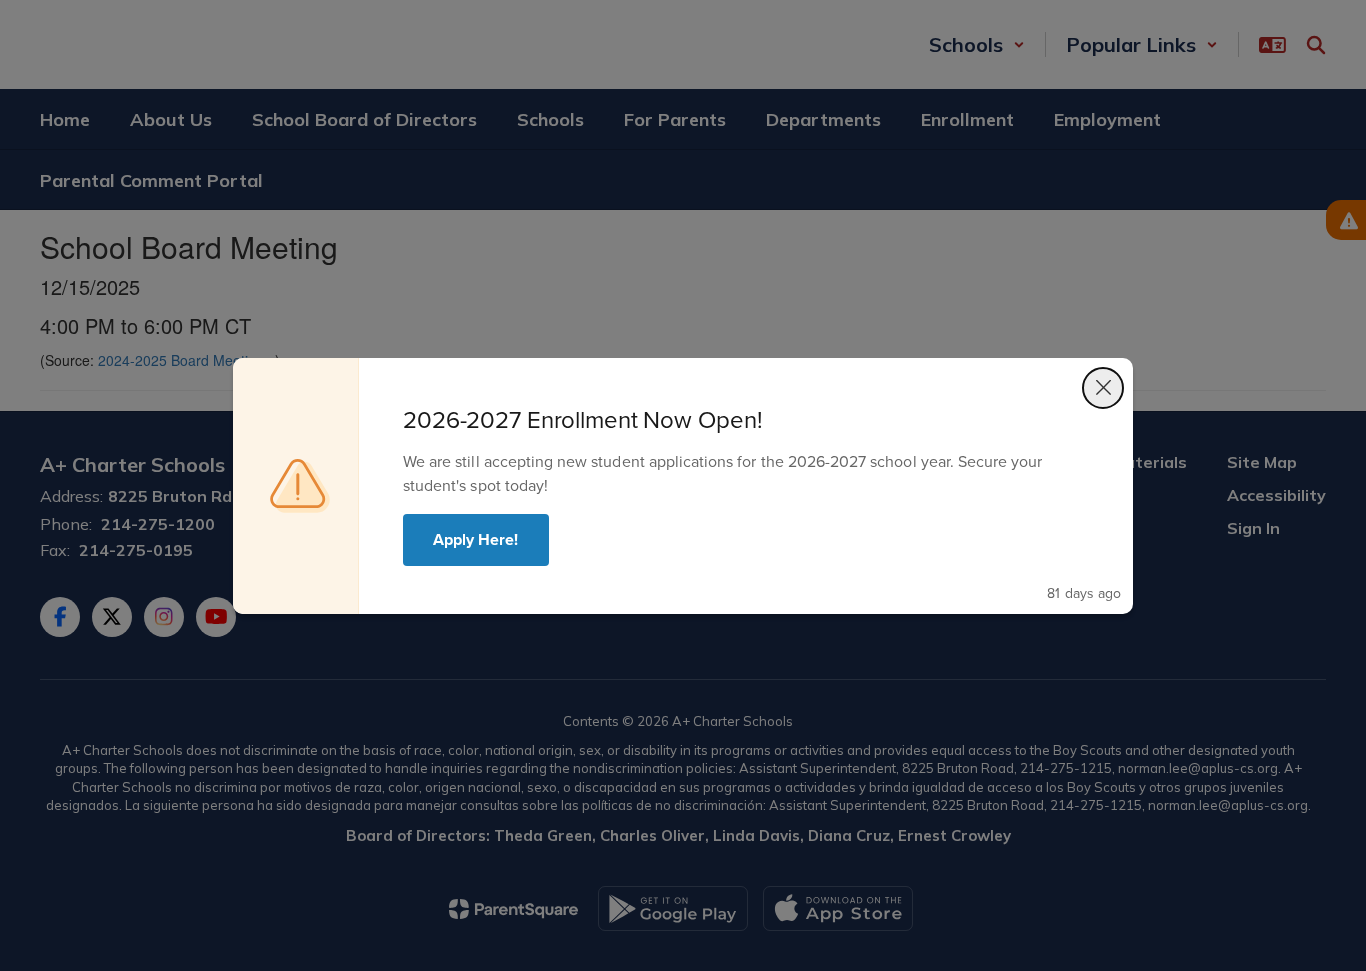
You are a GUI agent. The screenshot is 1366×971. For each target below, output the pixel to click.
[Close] (1103, 388)
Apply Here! (476, 539)
